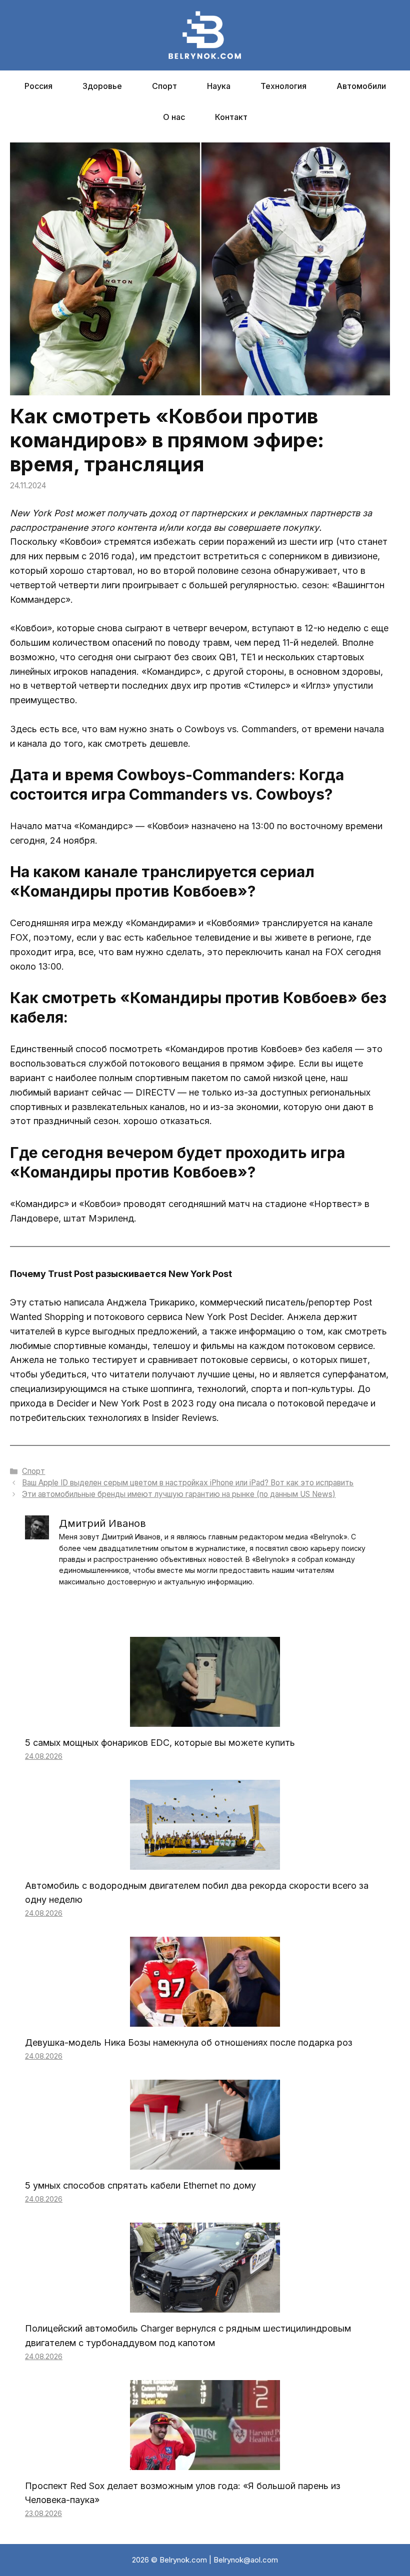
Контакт (231, 117)
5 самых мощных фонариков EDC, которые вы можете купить (160, 1743)
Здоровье (102, 86)
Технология (283, 86)
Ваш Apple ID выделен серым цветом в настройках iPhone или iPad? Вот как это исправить (188, 1483)
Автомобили (361, 86)
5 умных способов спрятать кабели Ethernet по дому (140, 2185)
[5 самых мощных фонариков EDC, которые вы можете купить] (205, 1719)
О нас (174, 117)
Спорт (164, 86)
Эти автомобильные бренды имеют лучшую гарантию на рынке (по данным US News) (179, 1494)
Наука (219, 86)
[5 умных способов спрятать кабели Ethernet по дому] (205, 2162)
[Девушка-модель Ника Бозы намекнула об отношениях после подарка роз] (205, 2019)
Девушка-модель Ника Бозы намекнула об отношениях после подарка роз (189, 2042)
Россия (38, 86)
